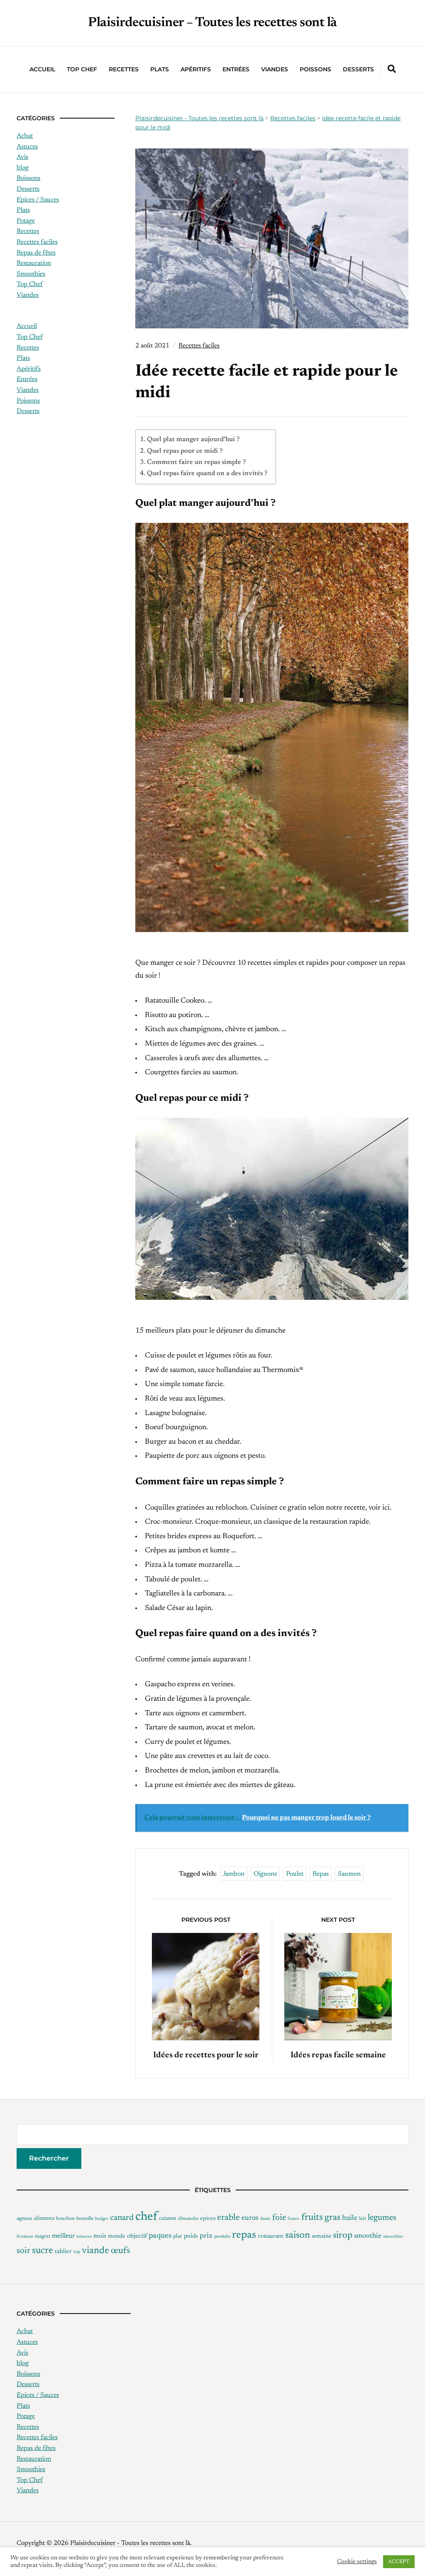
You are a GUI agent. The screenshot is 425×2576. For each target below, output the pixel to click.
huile (350, 2218)
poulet (295, 1874)
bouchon (65, 2219)
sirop (343, 2236)
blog (23, 168)
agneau (24, 2219)
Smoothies (31, 274)
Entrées (236, 69)
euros (250, 2218)
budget (102, 2219)
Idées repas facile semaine (338, 2055)
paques (160, 2236)
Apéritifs (196, 69)
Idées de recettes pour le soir (206, 2055)
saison (298, 2235)
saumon (349, 1874)
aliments (44, 2219)
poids (191, 2236)
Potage (26, 221)
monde (117, 2236)
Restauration (34, 263)
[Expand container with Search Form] (392, 69)
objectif (137, 2236)
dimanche (188, 2219)
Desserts (358, 69)
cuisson (168, 2219)
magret (43, 2236)
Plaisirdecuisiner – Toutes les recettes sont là (212, 23)
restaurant (271, 2236)
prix (206, 2236)
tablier (63, 2252)
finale (265, 2219)
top (77, 2252)
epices (208, 2219)
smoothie (368, 2236)
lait (363, 2219)
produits (222, 2237)
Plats (160, 69)
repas (321, 1874)
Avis (22, 157)
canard (122, 2218)
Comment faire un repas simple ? (196, 462)
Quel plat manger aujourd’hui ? (193, 439)
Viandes (275, 69)
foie (279, 2218)
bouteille (85, 2219)
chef (146, 2217)
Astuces (27, 147)
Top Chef (82, 69)
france (294, 2219)
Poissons (315, 69)
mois (100, 2236)
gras (332, 2218)
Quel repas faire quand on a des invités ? (207, 473)
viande (95, 2251)
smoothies (393, 2237)
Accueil (42, 69)
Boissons (28, 178)
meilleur (63, 2236)
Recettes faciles (199, 346)
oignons (265, 1874)
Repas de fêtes (36, 253)
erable (228, 2218)
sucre (43, 2251)
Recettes (124, 69)
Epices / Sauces (38, 200)
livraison (25, 2237)
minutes (84, 2237)
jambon (234, 1874)
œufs (120, 2251)
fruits (312, 2218)
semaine (321, 2236)
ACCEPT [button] (399, 2562)
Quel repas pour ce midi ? (185, 451)
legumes (382, 2218)
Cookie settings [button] (357, 2562)
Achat (25, 136)
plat (178, 2236)
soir (23, 2251)
